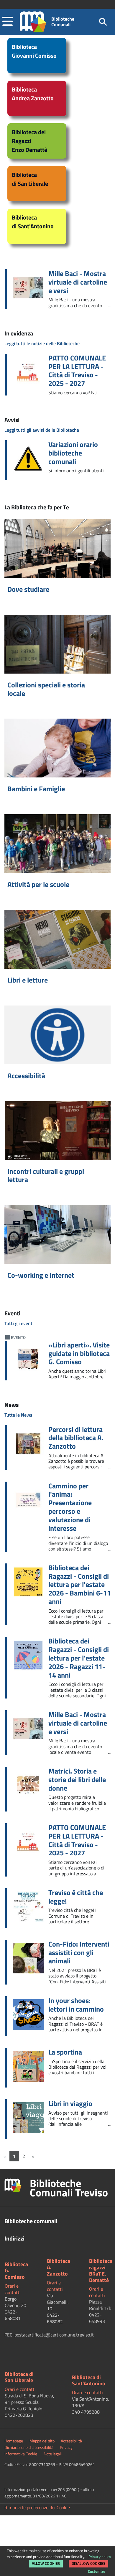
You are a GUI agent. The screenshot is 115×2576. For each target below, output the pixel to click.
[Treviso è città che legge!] (31, 1908)
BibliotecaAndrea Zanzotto (33, 94)
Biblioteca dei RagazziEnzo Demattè (29, 141)
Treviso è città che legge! (76, 1897)
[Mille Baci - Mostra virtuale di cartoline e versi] (31, 289)
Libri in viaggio (70, 2104)
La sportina (65, 2052)
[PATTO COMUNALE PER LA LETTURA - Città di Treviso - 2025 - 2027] (31, 374)
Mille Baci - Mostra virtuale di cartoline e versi (78, 282)
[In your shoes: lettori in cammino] (31, 2016)
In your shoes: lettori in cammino (76, 2005)
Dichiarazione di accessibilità (29, 2447)
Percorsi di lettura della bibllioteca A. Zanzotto (76, 1438)
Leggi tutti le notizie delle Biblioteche (42, 343)
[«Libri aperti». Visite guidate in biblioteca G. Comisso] (31, 1361)
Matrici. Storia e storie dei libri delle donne (77, 1779)
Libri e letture (28, 980)
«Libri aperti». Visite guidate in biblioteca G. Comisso (79, 1353)
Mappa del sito (42, 2441)
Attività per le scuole (38, 884)
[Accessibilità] (57, 1035)
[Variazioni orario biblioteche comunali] (31, 460)
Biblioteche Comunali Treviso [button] (69, 2188)
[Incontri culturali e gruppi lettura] (57, 1131)
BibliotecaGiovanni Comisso (34, 51)
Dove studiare (28, 589)
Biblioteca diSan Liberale (19, 2377)
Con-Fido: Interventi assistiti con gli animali (79, 1952)
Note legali (53, 2454)
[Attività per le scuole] (57, 844)
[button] (8, 22)
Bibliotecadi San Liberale (30, 179)
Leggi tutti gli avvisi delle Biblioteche (42, 430)
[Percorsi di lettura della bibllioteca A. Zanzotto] (31, 1445)
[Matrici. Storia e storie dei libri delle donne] (31, 1787)
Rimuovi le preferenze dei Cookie (37, 2507)
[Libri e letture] (57, 939)
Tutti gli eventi (19, 1323)
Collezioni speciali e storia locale (46, 689)
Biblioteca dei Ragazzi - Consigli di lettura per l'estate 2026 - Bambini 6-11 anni (79, 1585)
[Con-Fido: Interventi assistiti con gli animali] (31, 1960)
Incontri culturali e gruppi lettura (46, 1175)
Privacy (66, 2447)
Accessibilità (26, 1076)
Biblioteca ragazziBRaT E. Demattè (101, 2271)
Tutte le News (18, 1415)
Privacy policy (100, 2557)
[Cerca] (103, 22)
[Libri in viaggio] (31, 2119)
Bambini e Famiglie (36, 789)
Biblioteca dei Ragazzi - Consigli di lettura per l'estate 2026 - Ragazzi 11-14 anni (79, 1658)
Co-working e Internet (41, 1275)
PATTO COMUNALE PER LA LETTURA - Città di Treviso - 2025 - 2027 (77, 371)
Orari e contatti (13, 2289)
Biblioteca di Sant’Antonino (89, 2380)
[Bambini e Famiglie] (57, 748)
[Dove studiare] (57, 549)
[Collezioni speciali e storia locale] (57, 644)
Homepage (14, 2441)
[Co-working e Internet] (57, 1234)
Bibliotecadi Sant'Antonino (33, 222)
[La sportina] (31, 2068)
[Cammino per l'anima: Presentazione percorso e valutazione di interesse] (31, 1501)
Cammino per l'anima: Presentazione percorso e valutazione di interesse (70, 1507)
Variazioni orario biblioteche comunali (73, 453)
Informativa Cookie (21, 2454)
